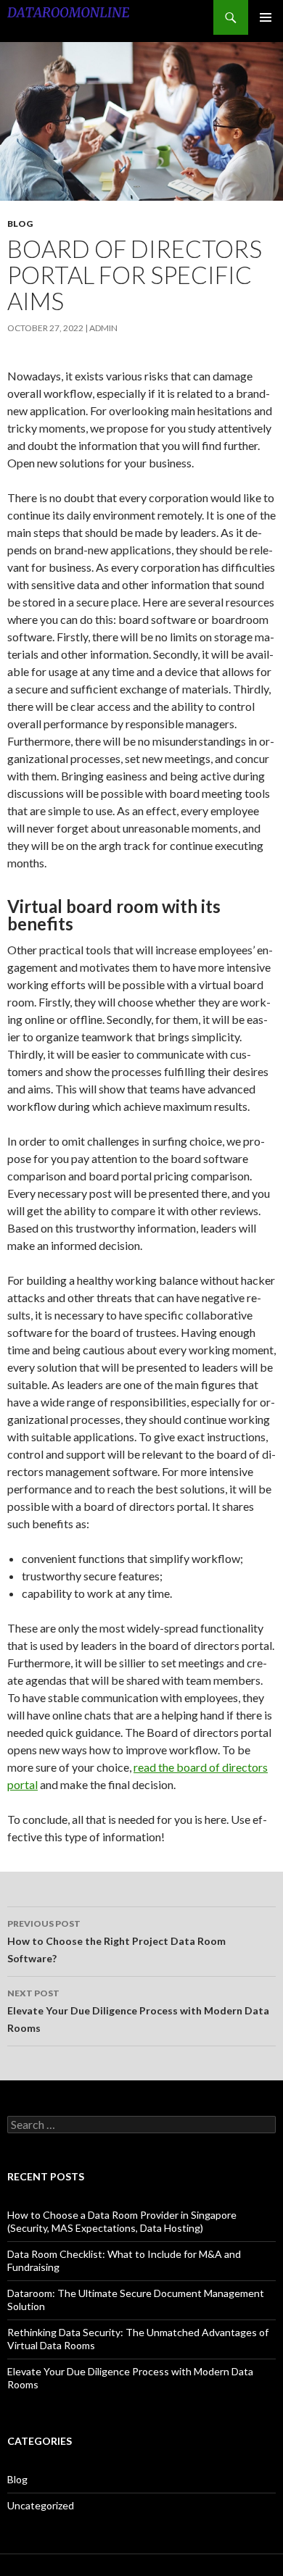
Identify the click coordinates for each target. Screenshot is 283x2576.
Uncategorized (41, 2505)
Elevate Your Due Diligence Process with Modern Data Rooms (138, 2011)
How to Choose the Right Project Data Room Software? (116, 1941)
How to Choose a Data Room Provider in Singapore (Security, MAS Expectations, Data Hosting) (122, 2221)
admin (103, 328)
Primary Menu (266, 17)
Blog (20, 224)
